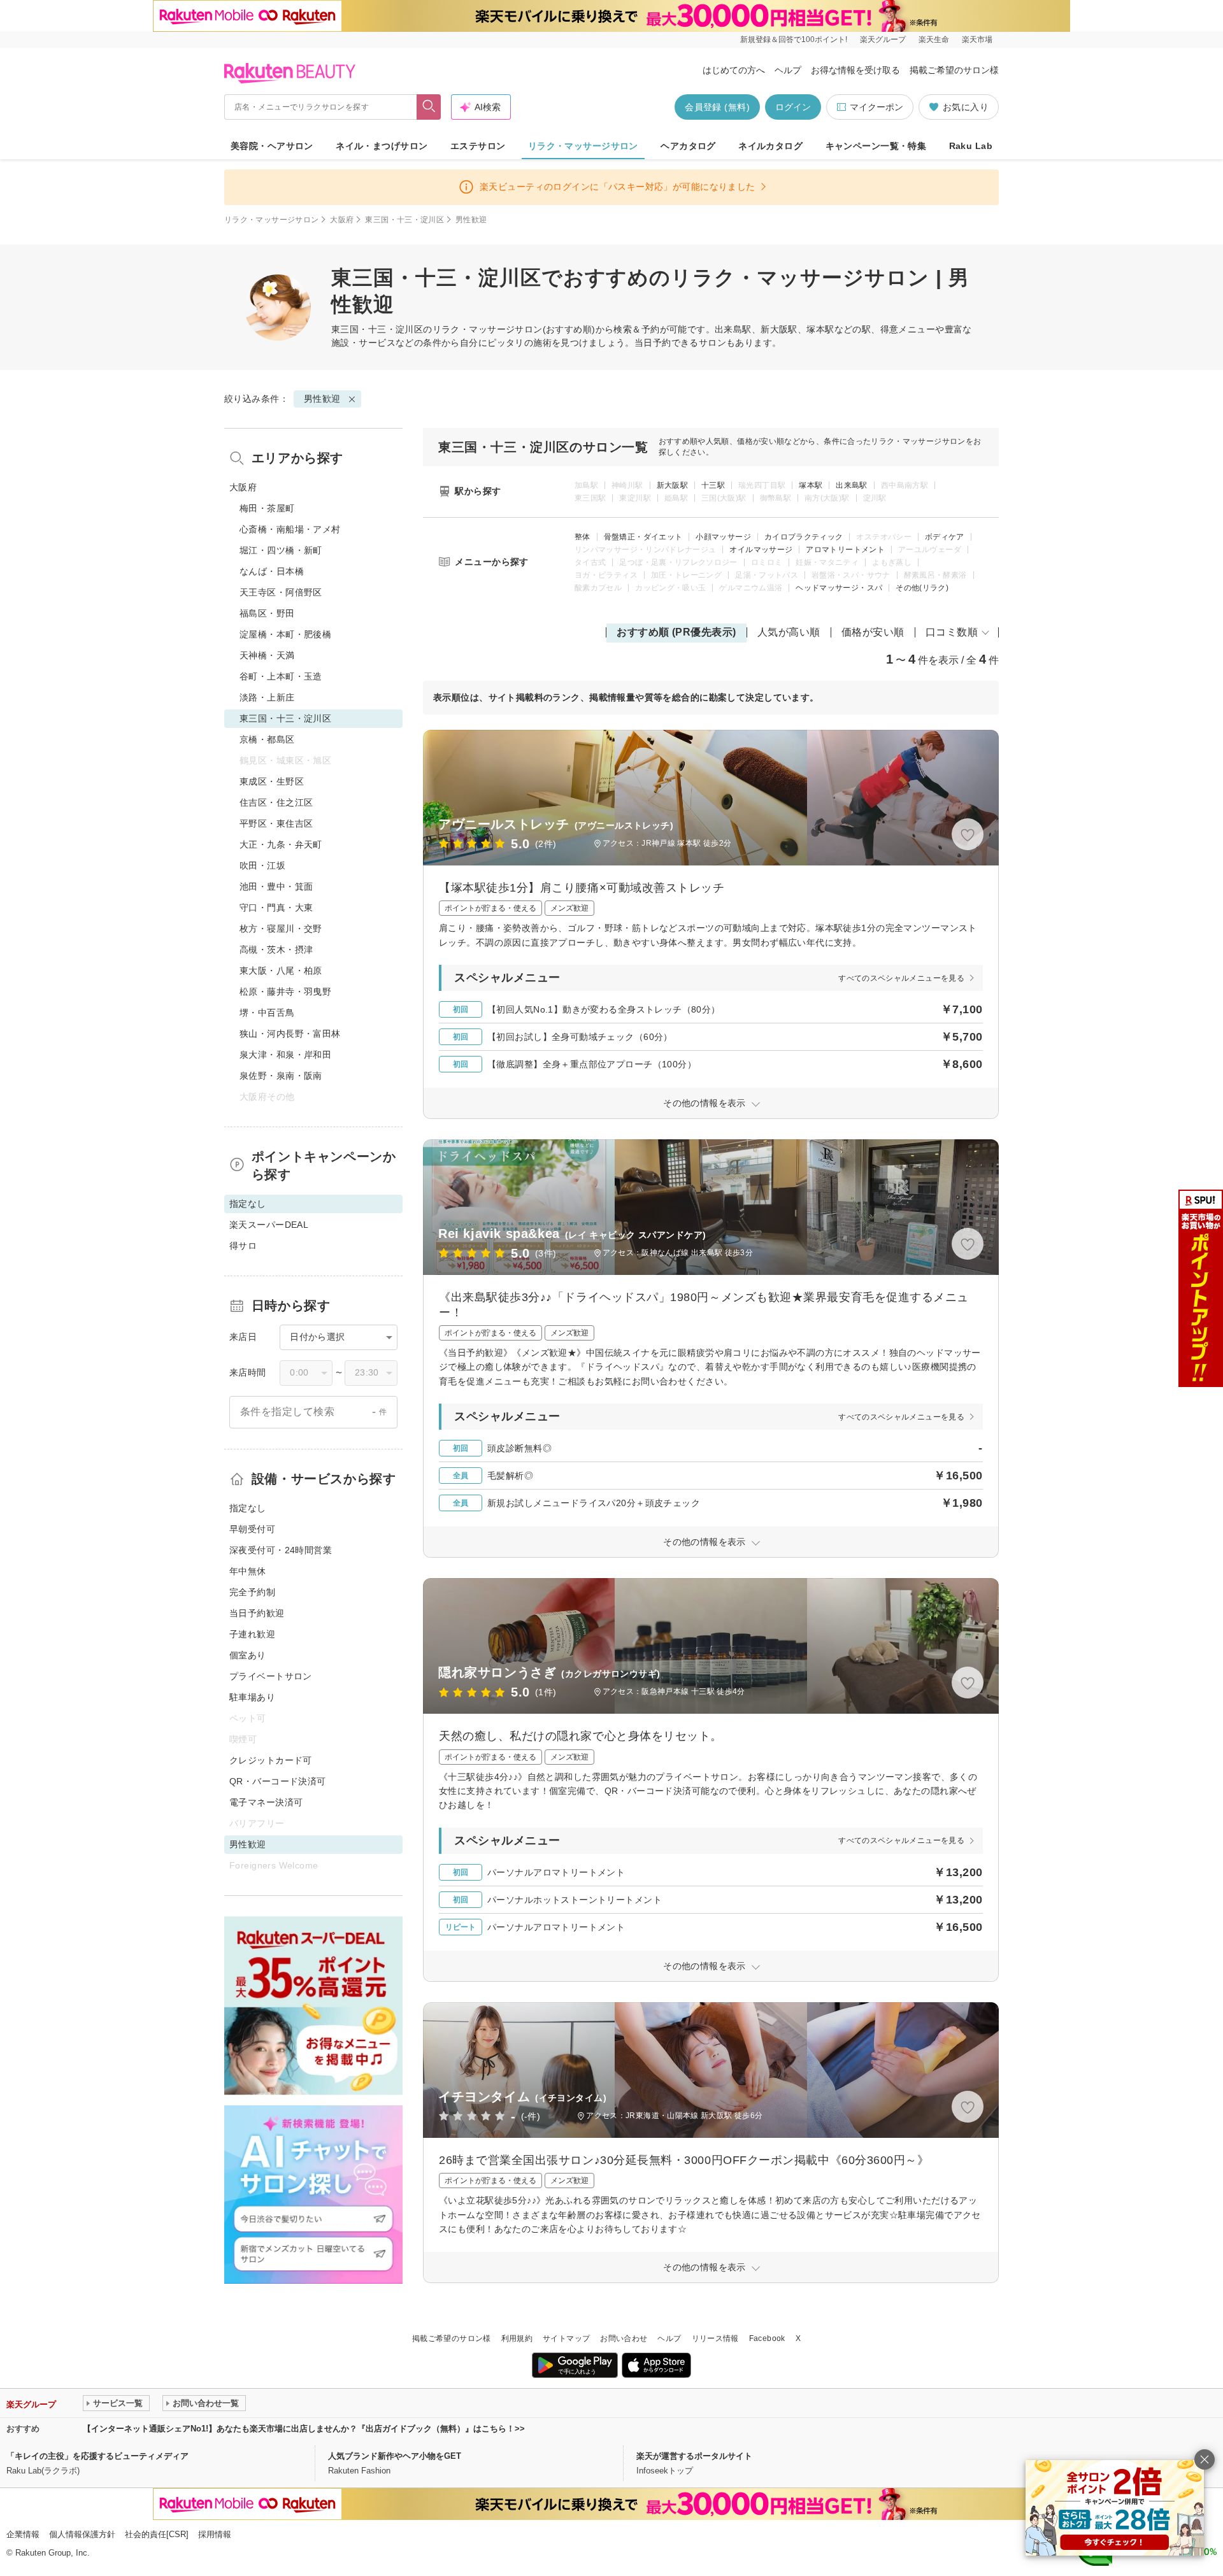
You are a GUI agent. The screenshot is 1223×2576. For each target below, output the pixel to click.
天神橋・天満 (267, 655)
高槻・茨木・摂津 (276, 950)
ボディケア (945, 537)
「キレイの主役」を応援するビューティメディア (97, 2456)
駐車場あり (252, 1697)
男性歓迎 (322, 399)
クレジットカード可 (271, 1760)
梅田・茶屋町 (267, 508)
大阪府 (342, 220)
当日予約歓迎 (257, 1613)
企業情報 (23, 2534)
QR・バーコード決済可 (278, 1781)
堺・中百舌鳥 (267, 1013)
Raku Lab (971, 146)
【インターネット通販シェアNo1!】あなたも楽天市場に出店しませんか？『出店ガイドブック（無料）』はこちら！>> (304, 2429)
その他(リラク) (922, 588)
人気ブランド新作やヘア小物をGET (395, 2456)
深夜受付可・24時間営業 (281, 1550)
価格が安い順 (873, 632)
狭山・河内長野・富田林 (290, 1034)
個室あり (248, 1655)
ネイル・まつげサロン (382, 146)
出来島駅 (851, 485)
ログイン (793, 107)
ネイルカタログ (770, 146)
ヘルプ (788, 70)
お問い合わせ (624, 2338)
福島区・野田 (267, 613)
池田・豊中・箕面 (276, 886)
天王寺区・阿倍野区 (281, 592)
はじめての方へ (734, 70)
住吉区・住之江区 (276, 802)
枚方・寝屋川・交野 (281, 929)
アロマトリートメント (845, 550)
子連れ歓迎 (252, 1634)
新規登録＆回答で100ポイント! (794, 39)
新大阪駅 (672, 485)
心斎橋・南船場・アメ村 (290, 529)
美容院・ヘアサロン (272, 146)
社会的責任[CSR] (157, 2534)
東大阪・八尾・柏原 (281, 971)
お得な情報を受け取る (855, 70)
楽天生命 (934, 39)
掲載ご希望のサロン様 (954, 70)
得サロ (243, 1246)
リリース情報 (715, 2338)
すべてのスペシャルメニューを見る (901, 978)
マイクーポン (876, 107)
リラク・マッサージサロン (583, 146)
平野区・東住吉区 (276, 823)
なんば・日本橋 (272, 571)
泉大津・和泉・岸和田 (285, 1055)
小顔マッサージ (723, 537)
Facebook (767, 2338)
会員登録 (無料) (717, 107)
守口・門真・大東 (276, 907)
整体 (583, 537)
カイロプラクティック (804, 537)
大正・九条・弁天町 (281, 844)
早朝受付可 (252, 1529)
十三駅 (713, 485)
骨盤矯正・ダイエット (643, 537)
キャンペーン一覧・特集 (876, 146)
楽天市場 (977, 39)
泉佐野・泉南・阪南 (281, 1076)
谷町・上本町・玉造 (281, 676)
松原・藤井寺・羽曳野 (285, 992)
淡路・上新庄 (267, 697)
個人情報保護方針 (82, 2534)
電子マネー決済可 (266, 1802)
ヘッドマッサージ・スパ (839, 588)
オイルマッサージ (761, 550)
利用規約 (517, 2338)
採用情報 (215, 2534)
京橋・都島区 (267, 739)
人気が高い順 (789, 632)
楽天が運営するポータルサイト (694, 2456)
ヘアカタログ (688, 146)
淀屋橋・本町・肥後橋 (285, 634)
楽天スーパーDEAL (269, 1225)
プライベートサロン (271, 1676)
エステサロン (478, 146)
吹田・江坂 (262, 865)
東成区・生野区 (272, 781)
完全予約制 (252, 1592)
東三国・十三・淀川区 (404, 220)
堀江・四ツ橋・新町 (281, 550)
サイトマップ (566, 2338)
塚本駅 (811, 485)
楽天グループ (883, 39)
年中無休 (248, 1571)
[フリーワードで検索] (429, 107)
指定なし (248, 1508)
